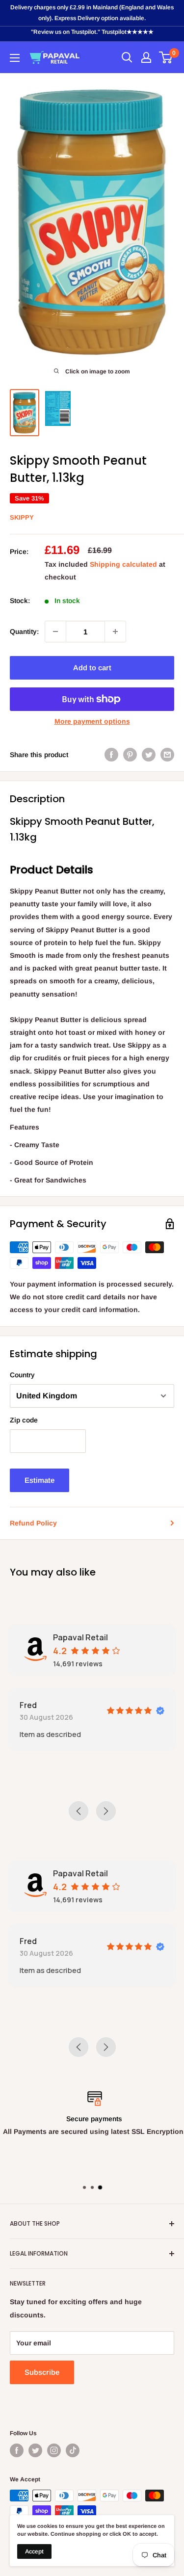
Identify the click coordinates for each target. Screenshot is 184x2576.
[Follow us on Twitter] (35, 2450)
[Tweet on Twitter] (149, 755)
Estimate (39, 1480)
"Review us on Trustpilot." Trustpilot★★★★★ (92, 32)
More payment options (92, 721)
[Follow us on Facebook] (17, 2450)
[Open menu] (15, 58)
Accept (34, 2551)
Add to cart (92, 668)
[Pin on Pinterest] (130, 755)
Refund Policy (33, 1523)
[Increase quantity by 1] (115, 631)
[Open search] (127, 57)
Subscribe (42, 2372)
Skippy (22, 517)
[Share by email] (167, 755)
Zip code (24, 1420)
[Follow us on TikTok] (73, 2450)
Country (22, 1375)
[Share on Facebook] (111, 755)
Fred (28, 1705)
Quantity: (24, 631)
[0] (166, 57)
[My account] (146, 57)
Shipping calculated (123, 564)
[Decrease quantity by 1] (55, 631)
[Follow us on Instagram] (54, 2450)
